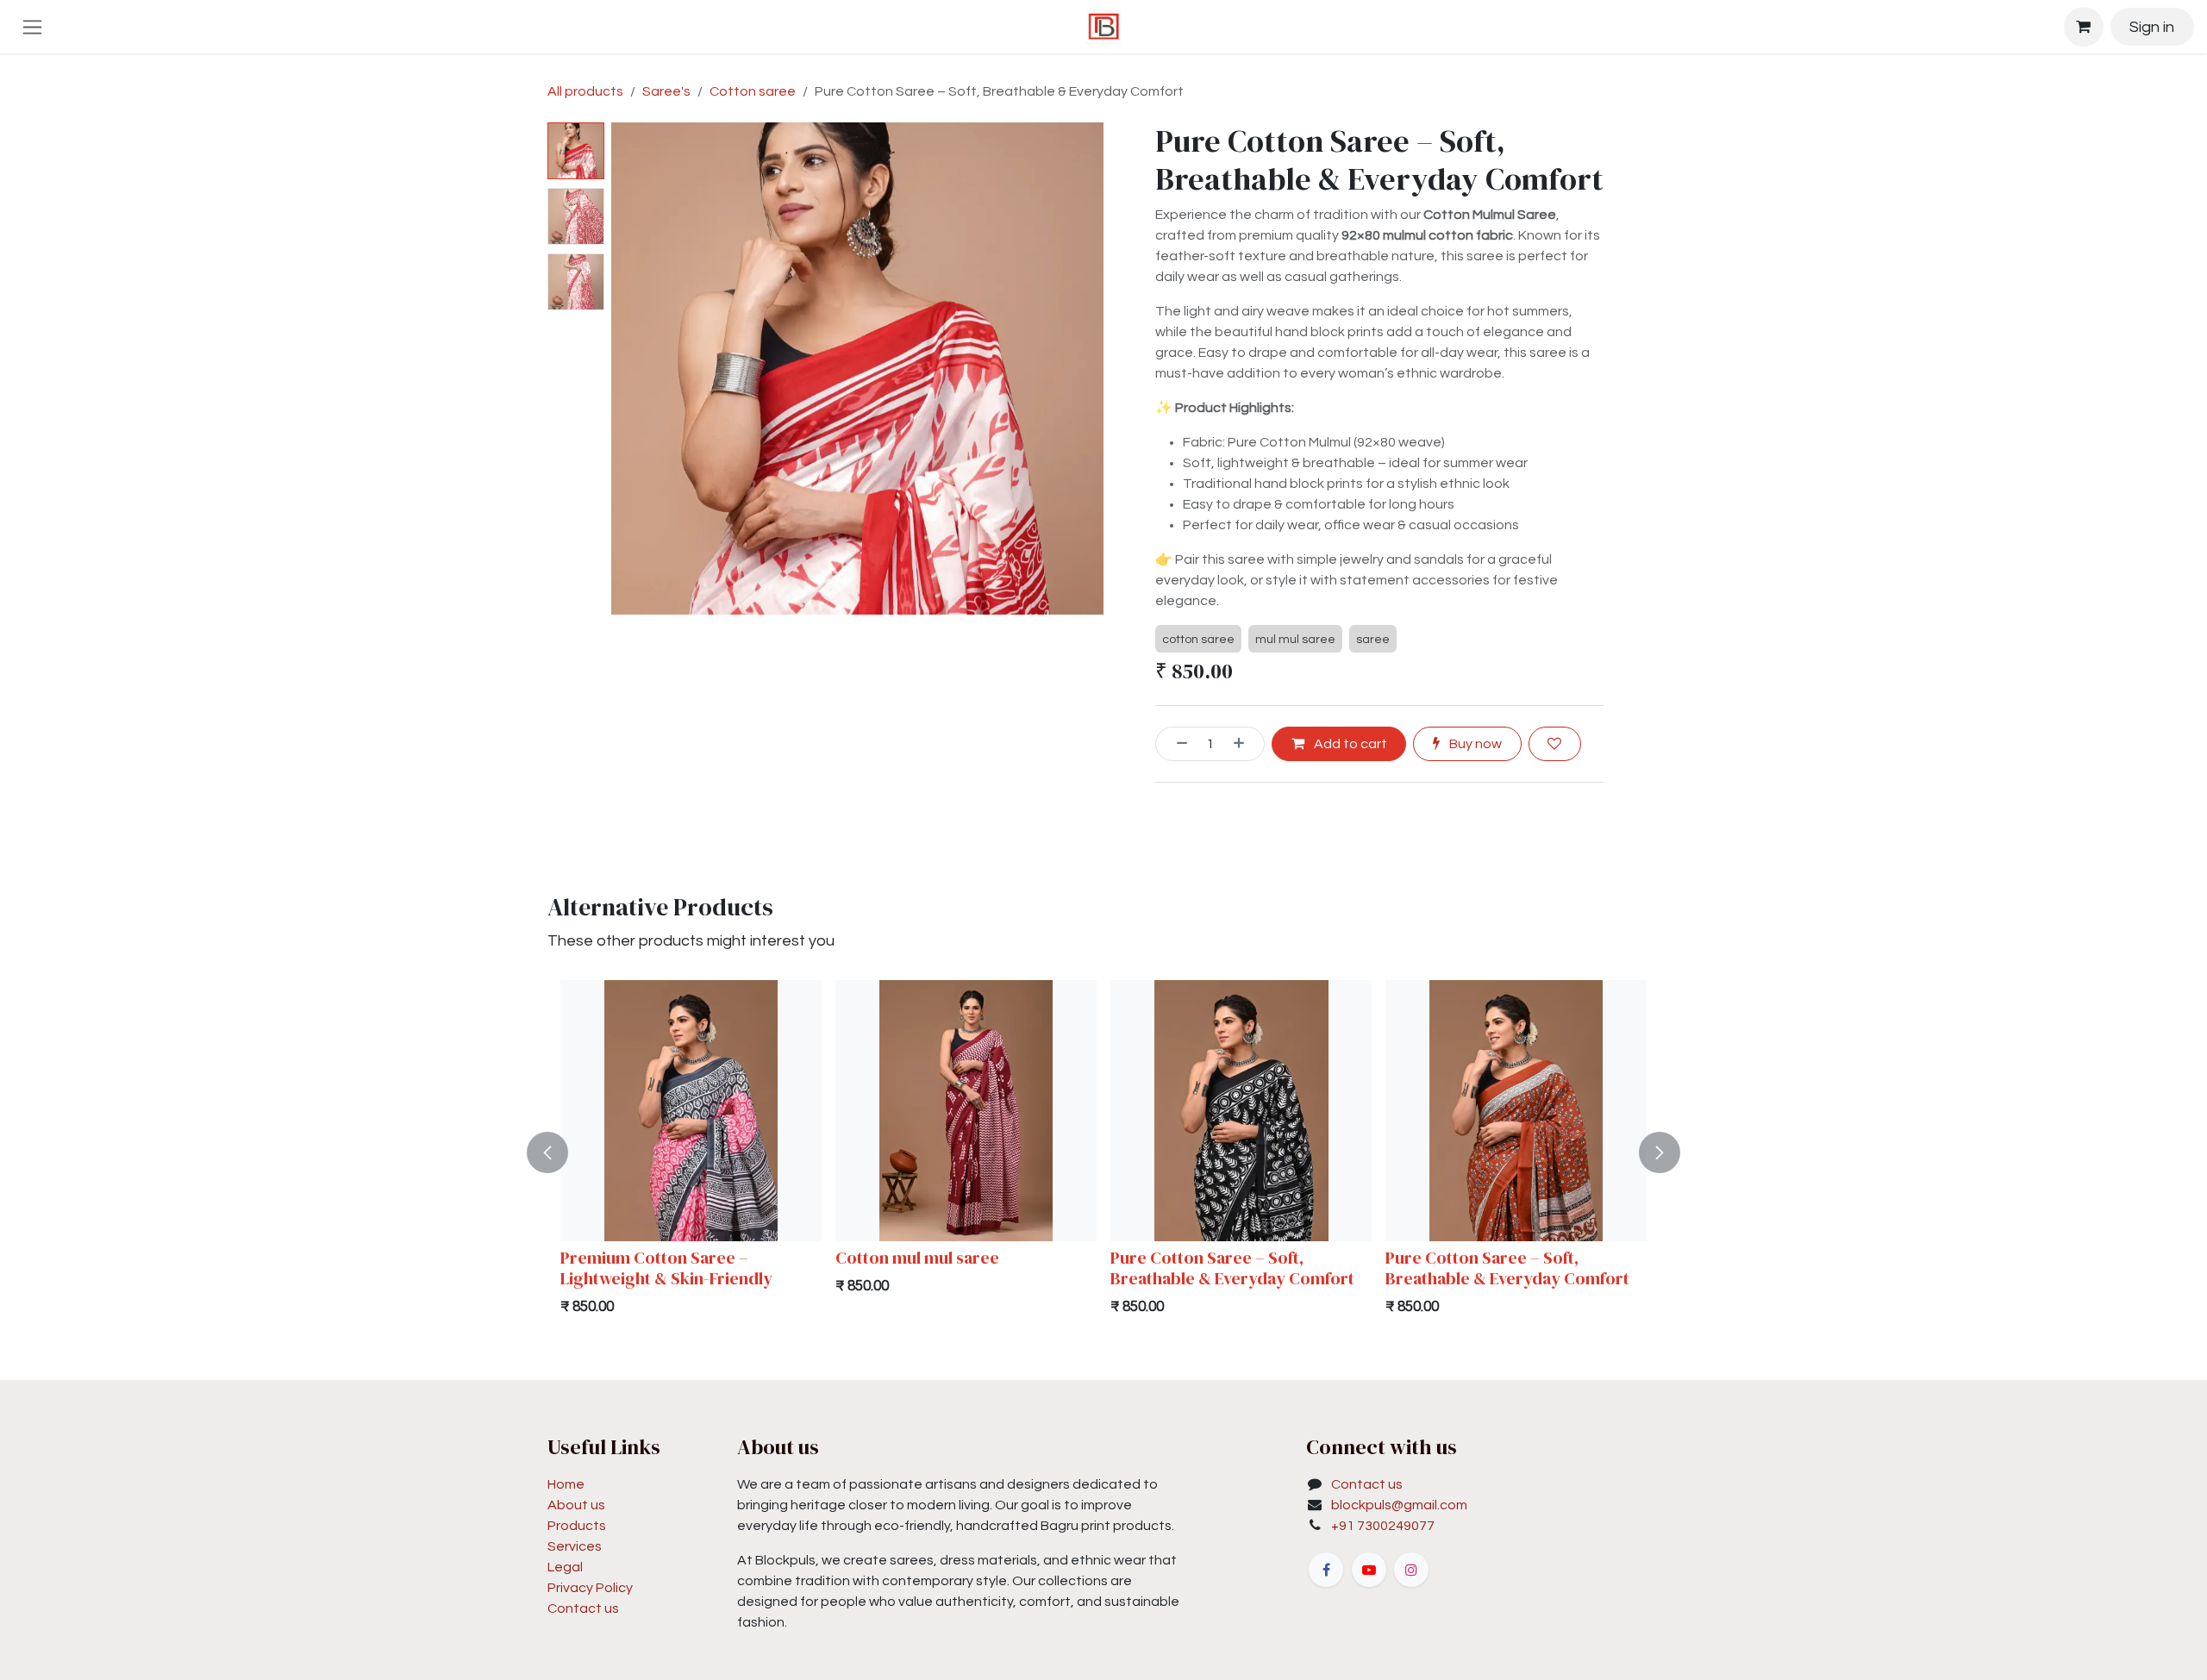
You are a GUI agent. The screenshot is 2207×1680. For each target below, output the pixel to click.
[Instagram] (1411, 1570)
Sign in (2152, 27)
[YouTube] (1369, 1570)
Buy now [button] (1474, 744)
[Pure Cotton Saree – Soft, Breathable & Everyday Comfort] (1241, 1111)
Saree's (666, 91)
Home (566, 1484)
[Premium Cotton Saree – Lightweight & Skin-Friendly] (691, 1111)
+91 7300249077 (1383, 1526)
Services (575, 1546)
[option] (1103, 1152)
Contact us (583, 1608)
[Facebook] (1326, 1570)
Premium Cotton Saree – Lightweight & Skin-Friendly (666, 1268)
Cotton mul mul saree (917, 1258)
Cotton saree (753, 91)
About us (576, 1505)
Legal (565, 1567)
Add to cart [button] (1349, 744)
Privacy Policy (590, 1588)
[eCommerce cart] (2084, 27)
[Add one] (1245, 744)
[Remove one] (1176, 744)
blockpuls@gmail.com (1399, 1505)
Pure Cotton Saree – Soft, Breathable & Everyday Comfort (1232, 1268)
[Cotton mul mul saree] (966, 1111)
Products (577, 1526)
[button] (636, 369)
